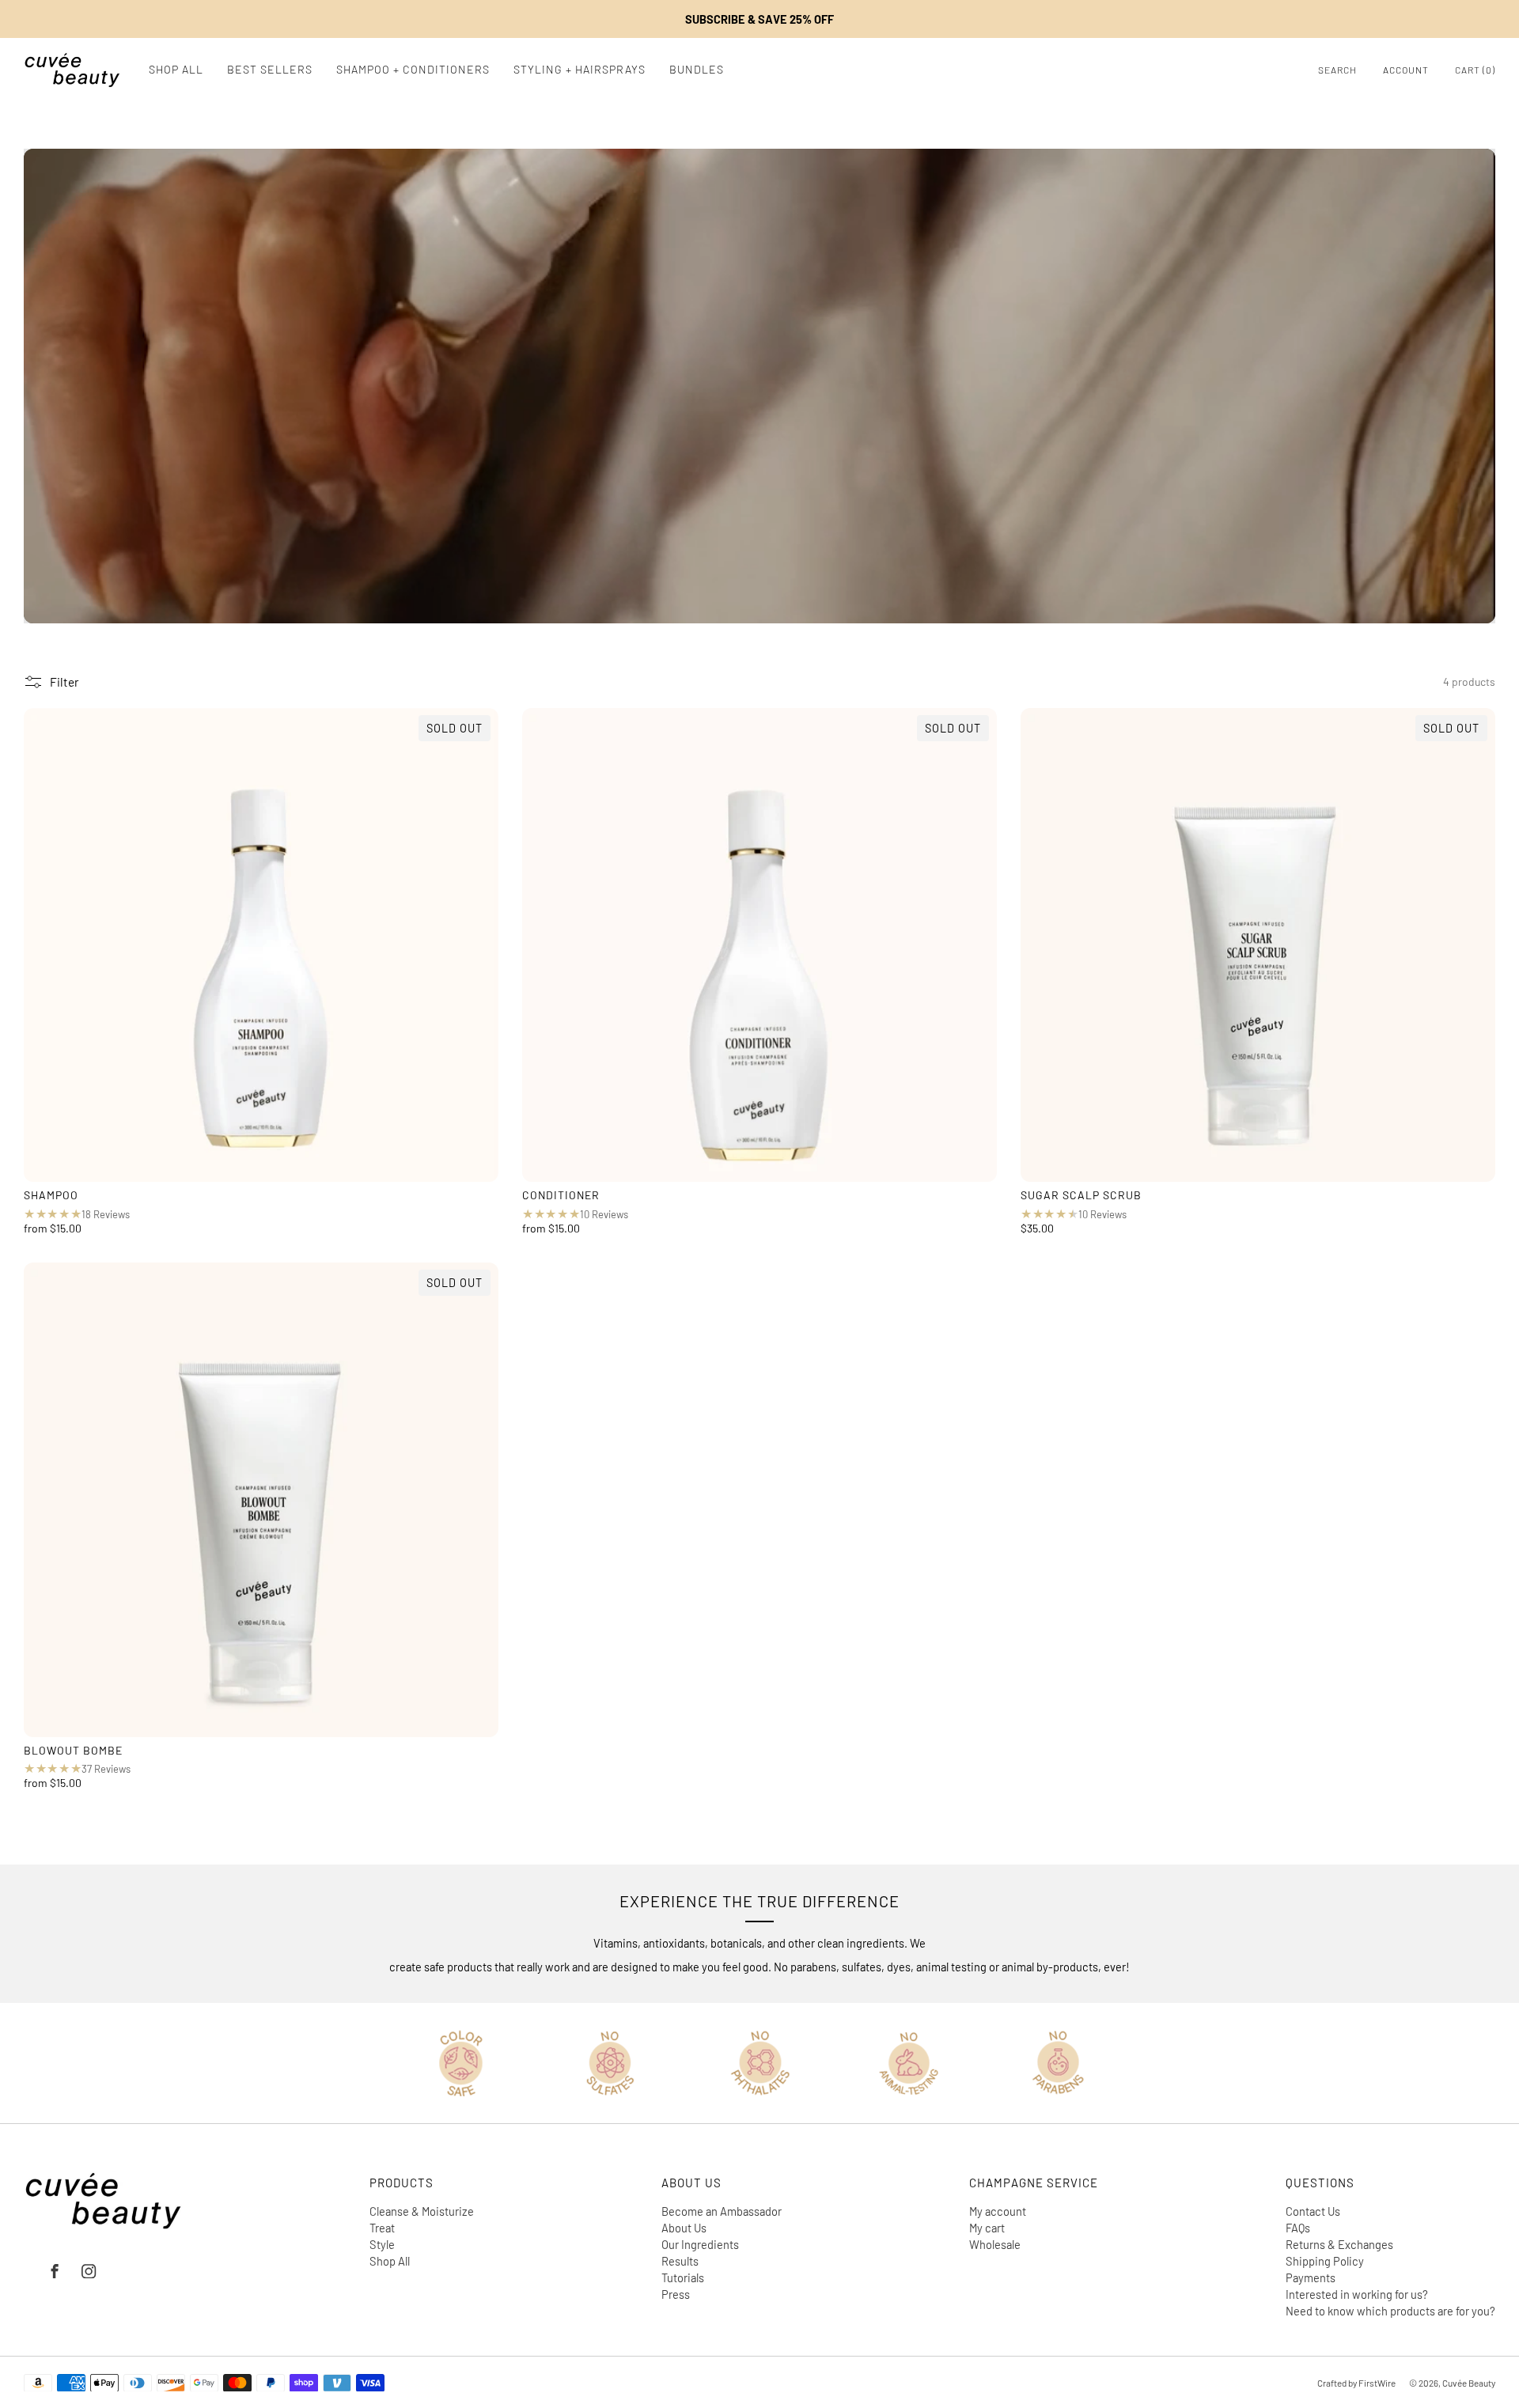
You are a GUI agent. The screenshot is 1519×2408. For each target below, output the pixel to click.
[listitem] (759, 19)
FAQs (1298, 2228)
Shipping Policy (1325, 2261)
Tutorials (683, 2277)
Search (1337, 70)
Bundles (697, 69)
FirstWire (1376, 2383)
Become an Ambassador (722, 2211)
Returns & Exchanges (1339, 2244)
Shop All (176, 69)
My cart (987, 2228)
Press (676, 2294)
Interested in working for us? (1357, 2294)
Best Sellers (270, 69)
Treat (382, 2228)
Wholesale (995, 2244)
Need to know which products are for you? (1390, 2311)
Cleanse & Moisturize (422, 2211)
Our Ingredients (700, 2244)
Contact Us (1313, 2211)
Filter (64, 682)
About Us (684, 2228)
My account (998, 2211)
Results (680, 2261)
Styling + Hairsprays (580, 69)
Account (1406, 70)
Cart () (1475, 70)
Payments (1311, 2277)
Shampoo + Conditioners (413, 69)
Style (382, 2244)
